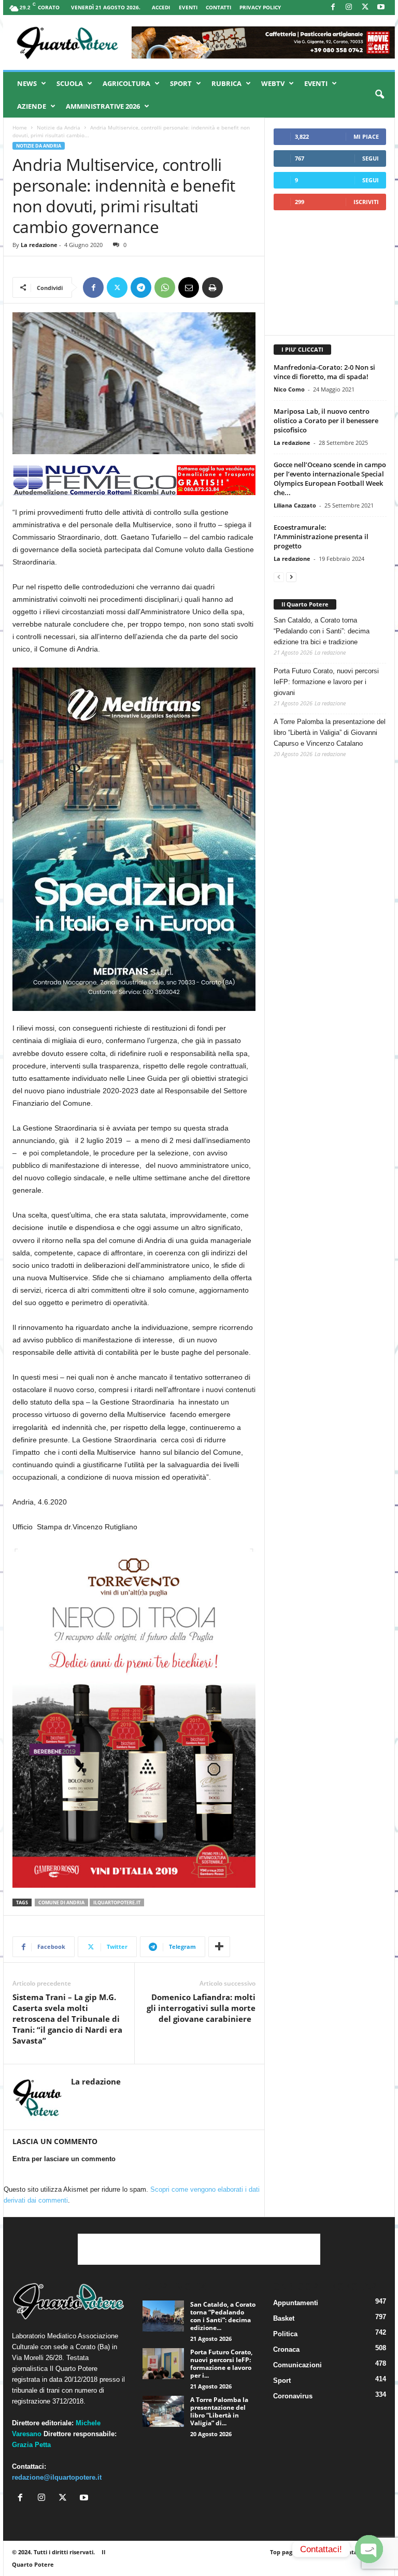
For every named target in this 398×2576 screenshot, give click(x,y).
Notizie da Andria (59, 127)
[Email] (189, 287)
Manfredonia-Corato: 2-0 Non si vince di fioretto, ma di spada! (324, 372)
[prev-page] (279, 577)
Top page (283, 2552)
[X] (365, 8)
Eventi (188, 7)
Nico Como (289, 389)
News (27, 83)
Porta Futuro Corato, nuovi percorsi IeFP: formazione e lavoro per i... (221, 2364)
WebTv (273, 83)
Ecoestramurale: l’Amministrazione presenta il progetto (321, 537)
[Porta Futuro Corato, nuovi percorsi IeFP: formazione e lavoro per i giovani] (163, 2364)
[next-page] (291, 577)
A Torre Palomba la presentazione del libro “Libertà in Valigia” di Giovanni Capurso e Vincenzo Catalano (330, 733)
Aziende (32, 106)
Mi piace (366, 136)
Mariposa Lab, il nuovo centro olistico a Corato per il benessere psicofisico (326, 421)
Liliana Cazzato (295, 505)
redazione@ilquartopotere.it (57, 2477)
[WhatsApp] (165, 287)
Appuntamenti (296, 2303)
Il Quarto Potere (305, 604)
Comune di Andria (61, 1902)
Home (20, 127)
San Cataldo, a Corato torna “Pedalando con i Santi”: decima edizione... (223, 2316)
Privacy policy (260, 7)
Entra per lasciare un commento (64, 2159)
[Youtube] (381, 8)
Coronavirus (293, 2396)
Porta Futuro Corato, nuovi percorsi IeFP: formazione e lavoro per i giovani (326, 682)
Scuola (70, 83)
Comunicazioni (297, 2365)
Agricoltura (126, 83)
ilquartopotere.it (117, 1902)
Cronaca (286, 2349)
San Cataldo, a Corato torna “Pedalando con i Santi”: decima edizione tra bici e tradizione (322, 631)
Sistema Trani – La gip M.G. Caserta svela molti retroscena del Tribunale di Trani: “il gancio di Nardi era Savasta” (67, 2019)
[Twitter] (117, 287)
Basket (284, 2318)
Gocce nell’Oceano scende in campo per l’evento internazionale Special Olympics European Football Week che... (330, 479)
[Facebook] (333, 8)
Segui (371, 158)
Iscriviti (366, 202)
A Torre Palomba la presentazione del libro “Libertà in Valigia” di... (219, 2411)
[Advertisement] (330, 272)
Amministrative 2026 (103, 106)
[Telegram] (141, 287)
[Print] (212, 287)
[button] (379, 95)
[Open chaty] (369, 2549)
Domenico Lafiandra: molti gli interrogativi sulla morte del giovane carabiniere (201, 2008)
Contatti (218, 7)
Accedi (161, 7)
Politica (285, 2334)
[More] (219, 1947)
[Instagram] (349, 8)
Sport (181, 83)
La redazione (39, 245)
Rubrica (226, 83)
